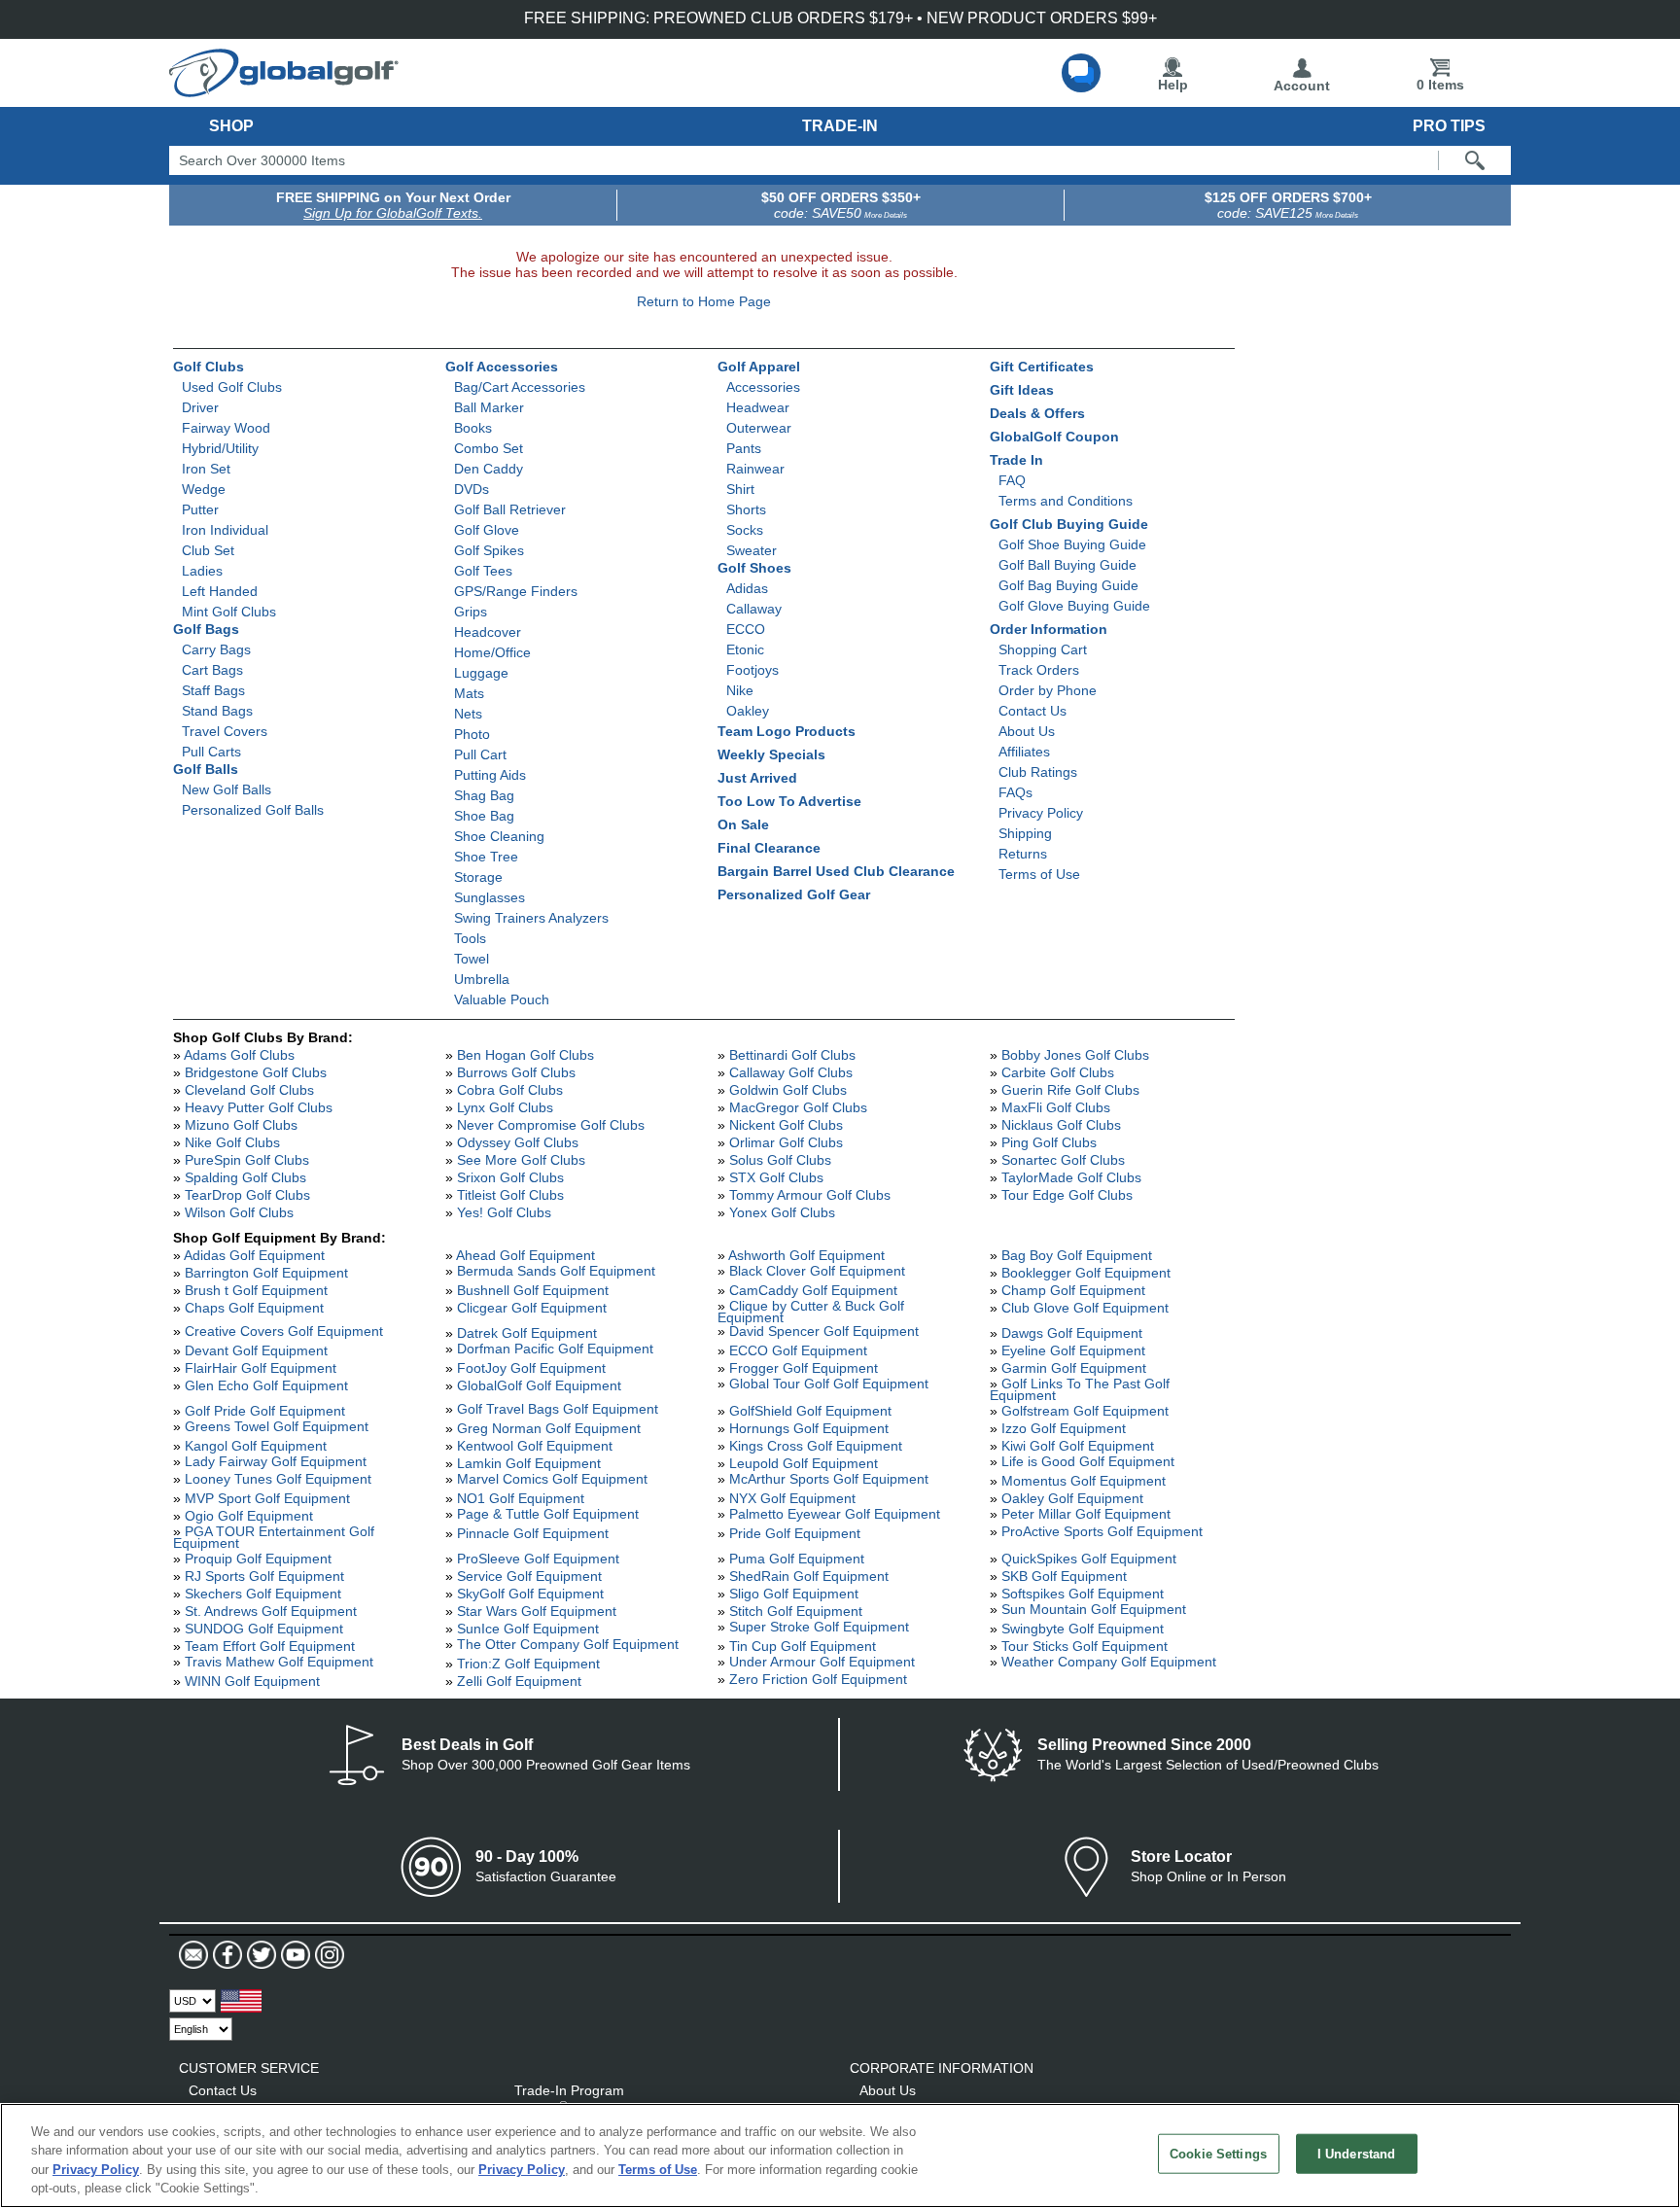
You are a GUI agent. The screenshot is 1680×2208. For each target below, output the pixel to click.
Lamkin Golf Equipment (529, 1463)
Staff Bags (213, 690)
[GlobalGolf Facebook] (225, 1955)
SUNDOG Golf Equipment (264, 1629)
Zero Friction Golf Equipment (818, 1679)
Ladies (202, 571)
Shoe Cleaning (499, 836)
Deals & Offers (1037, 413)
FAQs (1015, 792)
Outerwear (759, 428)
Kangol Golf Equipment (256, 1446)
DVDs (472, 489)
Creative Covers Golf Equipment (284, 1331)
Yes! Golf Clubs (504, 1212)
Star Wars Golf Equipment (537, 1611)
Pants (744, 448)
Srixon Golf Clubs (510, 1177)
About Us (1027, 731)
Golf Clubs (209, 367)
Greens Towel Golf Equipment (277, 1426)
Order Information (1049, 629)
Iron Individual (225, 530)
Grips (471, 612)
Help (1173, 85)
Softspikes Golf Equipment (1083, 1594)
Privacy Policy (1041, 813)
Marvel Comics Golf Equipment (552, 1479)
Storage (478, 877)
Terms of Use (1039, 874)
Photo (472, 734)
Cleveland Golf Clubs (249, 1090)
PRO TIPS (1449, 126)
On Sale (743, 824)
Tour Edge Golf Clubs (1067, 1195)
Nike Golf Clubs (232, 1142)
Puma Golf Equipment (797, 1559)
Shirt (740, 489)
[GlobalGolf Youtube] (293, 1955)
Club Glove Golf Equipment (1085, 1308)
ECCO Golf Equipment (798, 1350)
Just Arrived (757, 778)
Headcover (488, 632)
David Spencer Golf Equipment (824, 1331)
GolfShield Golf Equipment (810, 1411)
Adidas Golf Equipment (254, 1255)
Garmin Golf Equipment (1074, 1368)
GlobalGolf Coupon (1054, 437)
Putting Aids (490, 775)
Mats (469, 693)
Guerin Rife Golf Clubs (1070, 1090)
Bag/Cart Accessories (520, 387)
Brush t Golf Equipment (256, 1290)
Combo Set (489, 448)
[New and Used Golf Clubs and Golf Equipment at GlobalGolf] (284, 89)
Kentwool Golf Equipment (535, 1446)
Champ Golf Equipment (1073, 1290)
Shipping (1025, 833)
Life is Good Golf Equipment (1088, 1461)
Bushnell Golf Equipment (533, 1290)
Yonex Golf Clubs (782, 1212)
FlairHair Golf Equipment (261, 1368)
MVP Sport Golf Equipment (267, 1498)
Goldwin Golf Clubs (788, 1090)
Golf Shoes (754, 568)
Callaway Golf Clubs (791, 1072)
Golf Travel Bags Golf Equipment (558, 1409)
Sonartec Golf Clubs (1063, 1160)
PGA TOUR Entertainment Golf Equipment (274, 1537)
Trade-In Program (569, 2090)
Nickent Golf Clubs (786, 1125)
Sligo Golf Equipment (794, 1594)
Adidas (747, 588)
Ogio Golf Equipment (249, 1516)
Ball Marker (489, 407)
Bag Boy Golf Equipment (1077, 1255)
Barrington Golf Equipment (266, 1273)
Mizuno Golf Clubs (241, 1125)
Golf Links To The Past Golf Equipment (1080, 1389)
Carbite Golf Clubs (1058, 1072)
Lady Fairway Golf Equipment (276, 1461)
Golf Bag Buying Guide (1068, 585)
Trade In (1016, 460)
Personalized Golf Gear (794, 894)
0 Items (1440, 85)
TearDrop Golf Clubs (247, 1195)
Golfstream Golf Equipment (1085, 1411)
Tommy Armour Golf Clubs (810, 1195)
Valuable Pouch (502, 999)
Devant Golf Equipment (256, 1350)
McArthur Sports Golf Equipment (829, 1479)
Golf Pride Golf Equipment (265, 1411)
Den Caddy (489, 469)
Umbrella (482, 979)
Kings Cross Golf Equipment (816, 1446)
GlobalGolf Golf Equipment (539, 1385)
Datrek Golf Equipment (527, 1333)
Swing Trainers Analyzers (531, 918)
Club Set (208, 550)
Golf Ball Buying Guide (1067, 565)
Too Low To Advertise (789, 801)
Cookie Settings (1218, 2154)
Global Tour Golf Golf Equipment (829, 1384)
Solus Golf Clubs (780, 1160)
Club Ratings (1038, 772)
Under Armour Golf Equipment (822, 1662)
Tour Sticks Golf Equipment (1085, 1646)
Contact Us (1032, 711)
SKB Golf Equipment (1064, 1576)
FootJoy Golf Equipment (531, 1368)
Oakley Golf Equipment (1072, 1498)
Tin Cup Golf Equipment (803, 1646)
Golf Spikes (489, 550)
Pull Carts (211, 752)
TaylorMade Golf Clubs (1071, 1177)
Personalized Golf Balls (253, 810)
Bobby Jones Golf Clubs (1075, 1055)
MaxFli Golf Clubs (1056, 1107)
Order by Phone (1048, 690)
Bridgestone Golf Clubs (256, 1072)
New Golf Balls (227, 789)
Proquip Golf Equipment (258, 1559)
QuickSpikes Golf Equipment (1089, 1559)
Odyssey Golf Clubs (518, 1142)
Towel (472, 959)
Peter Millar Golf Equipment (1086, 1514)
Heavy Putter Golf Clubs (259, 1107)
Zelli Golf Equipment (519, 1681)
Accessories (763, 387)
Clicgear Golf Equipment (532, 1308)
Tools (470, 938)
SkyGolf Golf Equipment (530, 1594)
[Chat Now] (1081, 73)
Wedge (204, 489)
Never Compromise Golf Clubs (551, 1125)
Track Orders (1039, 670)
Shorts (746, 509)
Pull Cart (480, 754)
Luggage (481, 673)
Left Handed (220, 591)
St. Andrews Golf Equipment (271, 1611)
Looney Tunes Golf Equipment (278, 1479)
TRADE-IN (840, 126)
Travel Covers (225, 731)
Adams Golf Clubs (239, 1055)
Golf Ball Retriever (510, 509)
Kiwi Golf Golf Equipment (1078, 1446)
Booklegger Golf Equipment (1086, 1273)
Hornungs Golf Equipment (809, 1428)
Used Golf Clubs (232, 387)
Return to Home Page (704, 301)
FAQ (1012, 480)
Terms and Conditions (1066, 501)
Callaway (754, 609)
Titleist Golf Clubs (510, 1195)
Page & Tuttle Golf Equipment (548, 1514)
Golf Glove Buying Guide (1074, 606)
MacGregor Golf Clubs (798, 1107)
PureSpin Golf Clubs (247, 1160)
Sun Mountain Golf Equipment (1094, 1609)
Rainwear (755, 469)
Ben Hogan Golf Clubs (525, 1055)
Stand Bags (217, 711)
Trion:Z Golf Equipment (528, 1664)
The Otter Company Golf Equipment (568, 1644)
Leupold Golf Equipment (804, 1463)
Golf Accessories (502, 367)
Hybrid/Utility (220, 448)
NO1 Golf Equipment (521, 1498)
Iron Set (206, 469)
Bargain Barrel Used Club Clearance (836, 871)
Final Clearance (769, 848)
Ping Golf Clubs (1049, 1142)
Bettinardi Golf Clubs (792, 1055)
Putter (200, 509)
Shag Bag (484, 795)
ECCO (746, 629)
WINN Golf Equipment (252, 1681)
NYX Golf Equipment (792, 1498)
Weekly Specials (771, 754)
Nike (740, 690)
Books (473, 428)
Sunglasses (490, 897)
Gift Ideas (1022, 390)
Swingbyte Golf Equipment (1083, 1629)
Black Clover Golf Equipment (817, 1271)
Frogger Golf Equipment (804, 1368)
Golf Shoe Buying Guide (1072, 544)
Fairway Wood (226, 428)
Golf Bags (206, 629)
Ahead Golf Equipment (525, 1255)
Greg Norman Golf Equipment (549, 1428)
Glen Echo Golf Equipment (266, 1385)
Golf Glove (487, 530)
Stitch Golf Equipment (796, 1611)
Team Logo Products (787, 731)
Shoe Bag (484, 816)
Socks (745, 530)
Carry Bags (216, 649)
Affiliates (1024, 752)
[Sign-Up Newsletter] (193, 1955)
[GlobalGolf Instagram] (327, 1955)
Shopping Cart (1043, 649)
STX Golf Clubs (776, 1177)
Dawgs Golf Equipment (1072, 1333)
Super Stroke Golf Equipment (819, 1627)
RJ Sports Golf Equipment (264, 1576)
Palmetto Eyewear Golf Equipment (835, 1514)
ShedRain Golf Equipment (809, 1576)
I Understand (1357, 2154)
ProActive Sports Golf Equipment (1102, 1531)
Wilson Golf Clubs (239, 1212)
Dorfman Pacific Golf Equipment (555, 1349)
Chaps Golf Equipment (254, 1308)
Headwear (758, 407)
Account (1302, 86)
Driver (200, 407)
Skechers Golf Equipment (263, 1594)
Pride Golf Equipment (795, 1533)
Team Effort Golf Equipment (270, 1646)
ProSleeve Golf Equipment (538, 1559)
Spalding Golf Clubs (245, 1177)
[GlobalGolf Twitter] (259, 1955)
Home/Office (492, 652)
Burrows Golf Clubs (516, 1072)
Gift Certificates (1042, 367)
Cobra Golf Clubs (510, 1090)
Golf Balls (206, 769)
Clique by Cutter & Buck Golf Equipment (811, 1312)
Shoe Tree (486, 857)
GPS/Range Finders (516, 591)
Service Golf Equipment (529, 1576)
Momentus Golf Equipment (1084, 1481)
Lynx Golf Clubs (505, 1107)
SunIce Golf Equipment (528, 1629)
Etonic (745, 649)
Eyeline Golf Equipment (1073, 1350)
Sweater (752, 550)
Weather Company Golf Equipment (1109, 1662)
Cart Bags (212, 670)
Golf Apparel (759, 367)
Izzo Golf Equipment (1064, 1428)
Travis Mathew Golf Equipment (279, 1662)
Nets (468, 714)
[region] (840, 2155)
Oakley (748, 711)
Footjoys (752, 670)
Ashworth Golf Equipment (806, 1255)
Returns (1023, 854)
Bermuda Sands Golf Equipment (556, 1271)
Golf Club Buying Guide (1069, 524)
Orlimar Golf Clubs (786, 1142)
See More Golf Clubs (521, 1160)
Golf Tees (483, 571)
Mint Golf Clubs (229, 612)
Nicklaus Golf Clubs (1061, 1125)
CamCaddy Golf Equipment (813, 1290)
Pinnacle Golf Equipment (533, 1533)
